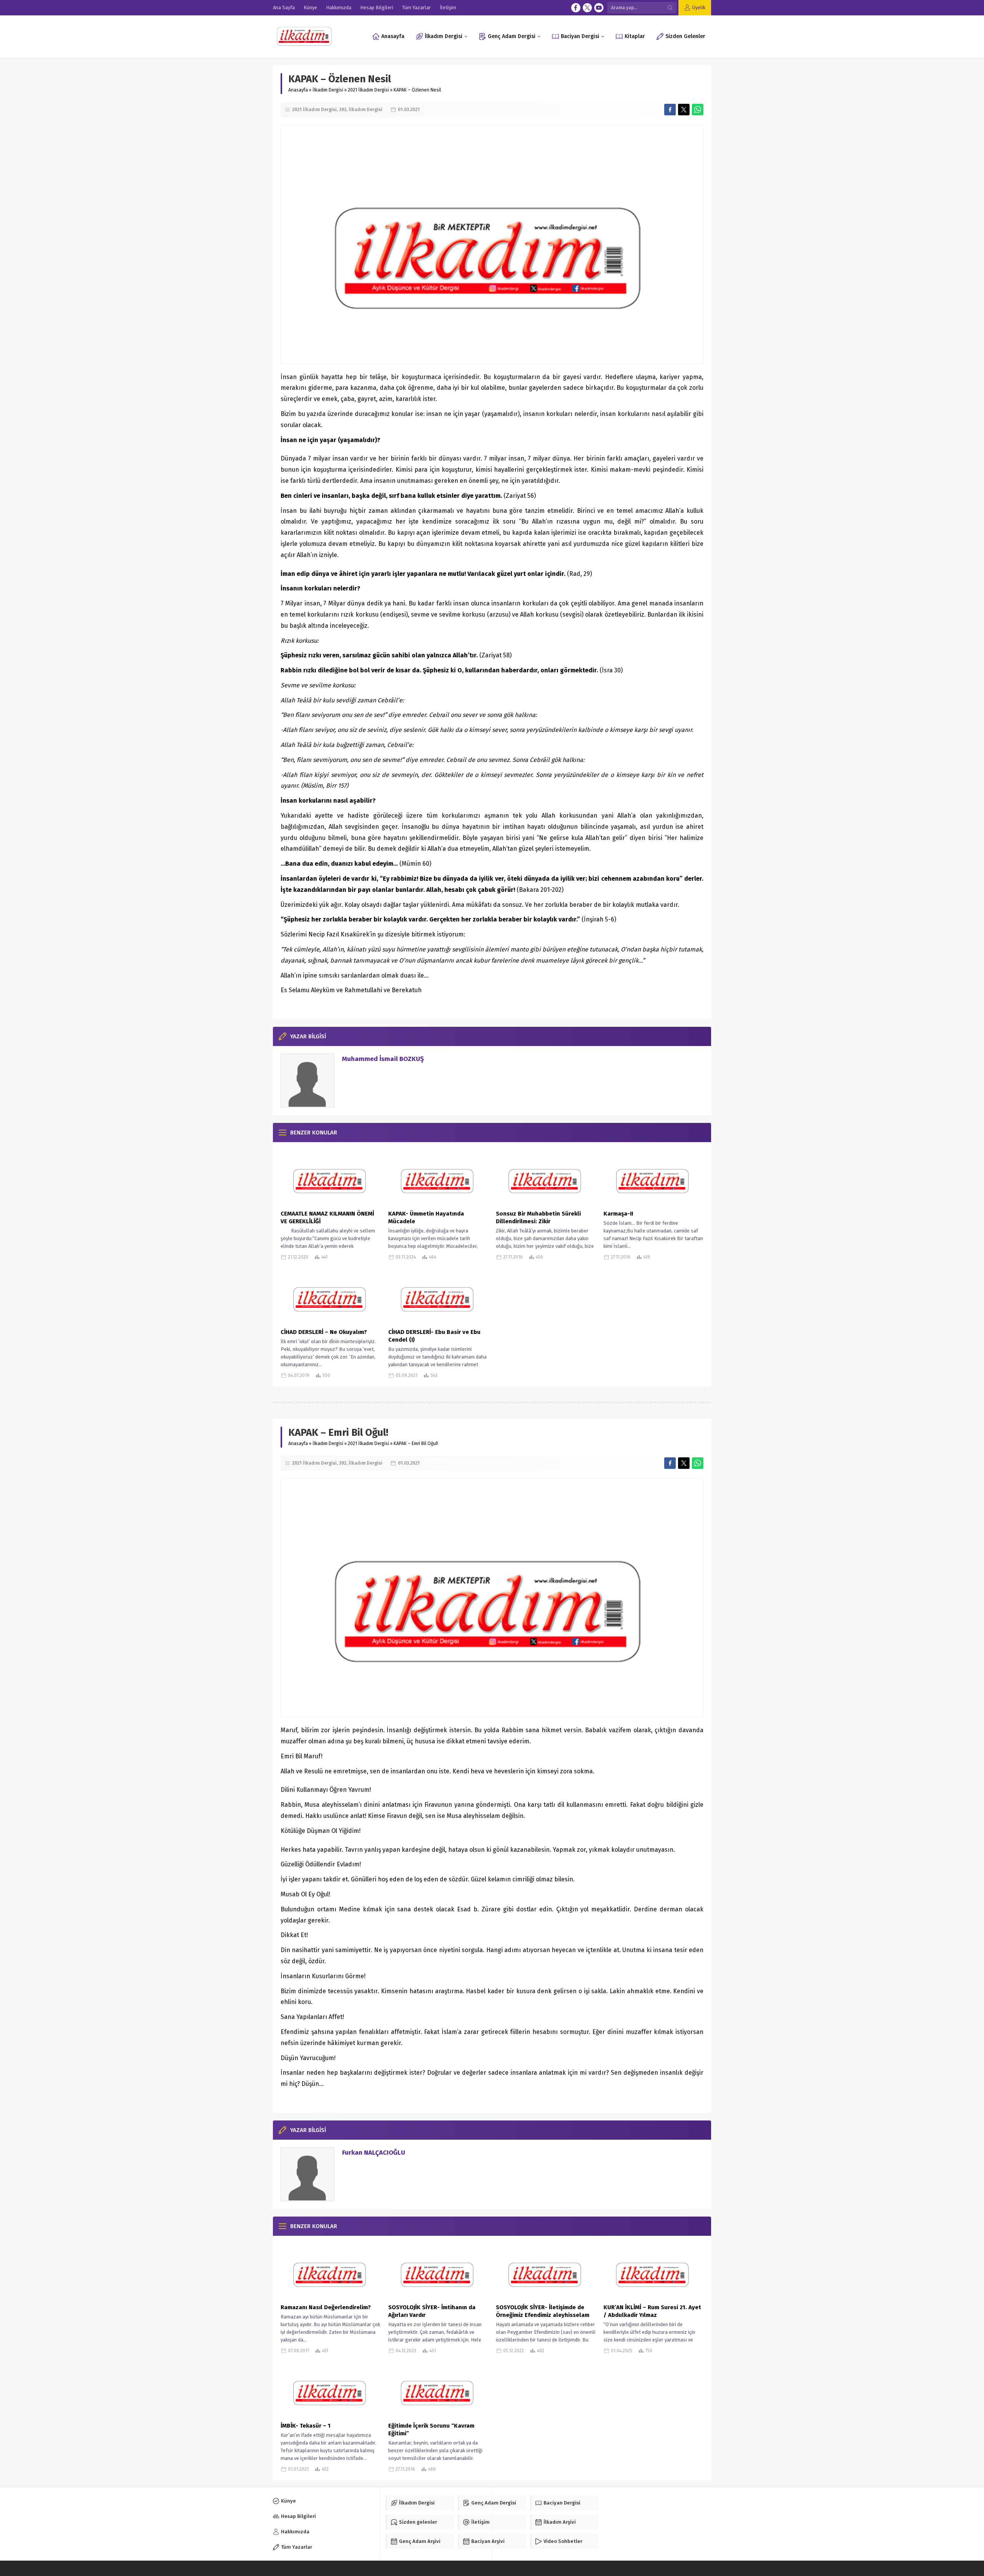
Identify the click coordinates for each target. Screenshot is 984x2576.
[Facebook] (576, 8)
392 (343, 110)
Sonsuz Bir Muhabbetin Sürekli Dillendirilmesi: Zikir (538, 1217)
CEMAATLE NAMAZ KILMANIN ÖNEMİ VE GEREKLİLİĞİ (327, 1217)
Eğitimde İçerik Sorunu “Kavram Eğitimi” (431, 2430)
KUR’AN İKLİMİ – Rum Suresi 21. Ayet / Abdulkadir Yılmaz (652, 2311)
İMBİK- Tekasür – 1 (306, 2426)
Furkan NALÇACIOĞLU (374, 2153)
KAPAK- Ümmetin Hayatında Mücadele (426, 1217)
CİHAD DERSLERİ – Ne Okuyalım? (324, 1332)
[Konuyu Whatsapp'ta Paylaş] (698, 110)
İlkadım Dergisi (328, 90)
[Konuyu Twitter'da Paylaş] (684, 110)
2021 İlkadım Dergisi (368, 90)
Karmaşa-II (618, 1214)
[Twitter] (587, 8)
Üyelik (699, 7)
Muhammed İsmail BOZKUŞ (383, 1059)
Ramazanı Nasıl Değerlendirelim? (326, 2307)
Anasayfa (298, 90)
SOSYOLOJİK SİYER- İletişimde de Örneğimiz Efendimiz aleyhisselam (543, 2311)
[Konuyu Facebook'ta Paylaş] (670, 110)
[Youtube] (599, 8)
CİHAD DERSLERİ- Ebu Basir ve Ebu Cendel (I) (434, 1336)
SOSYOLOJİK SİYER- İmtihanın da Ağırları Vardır (432, 2311)
